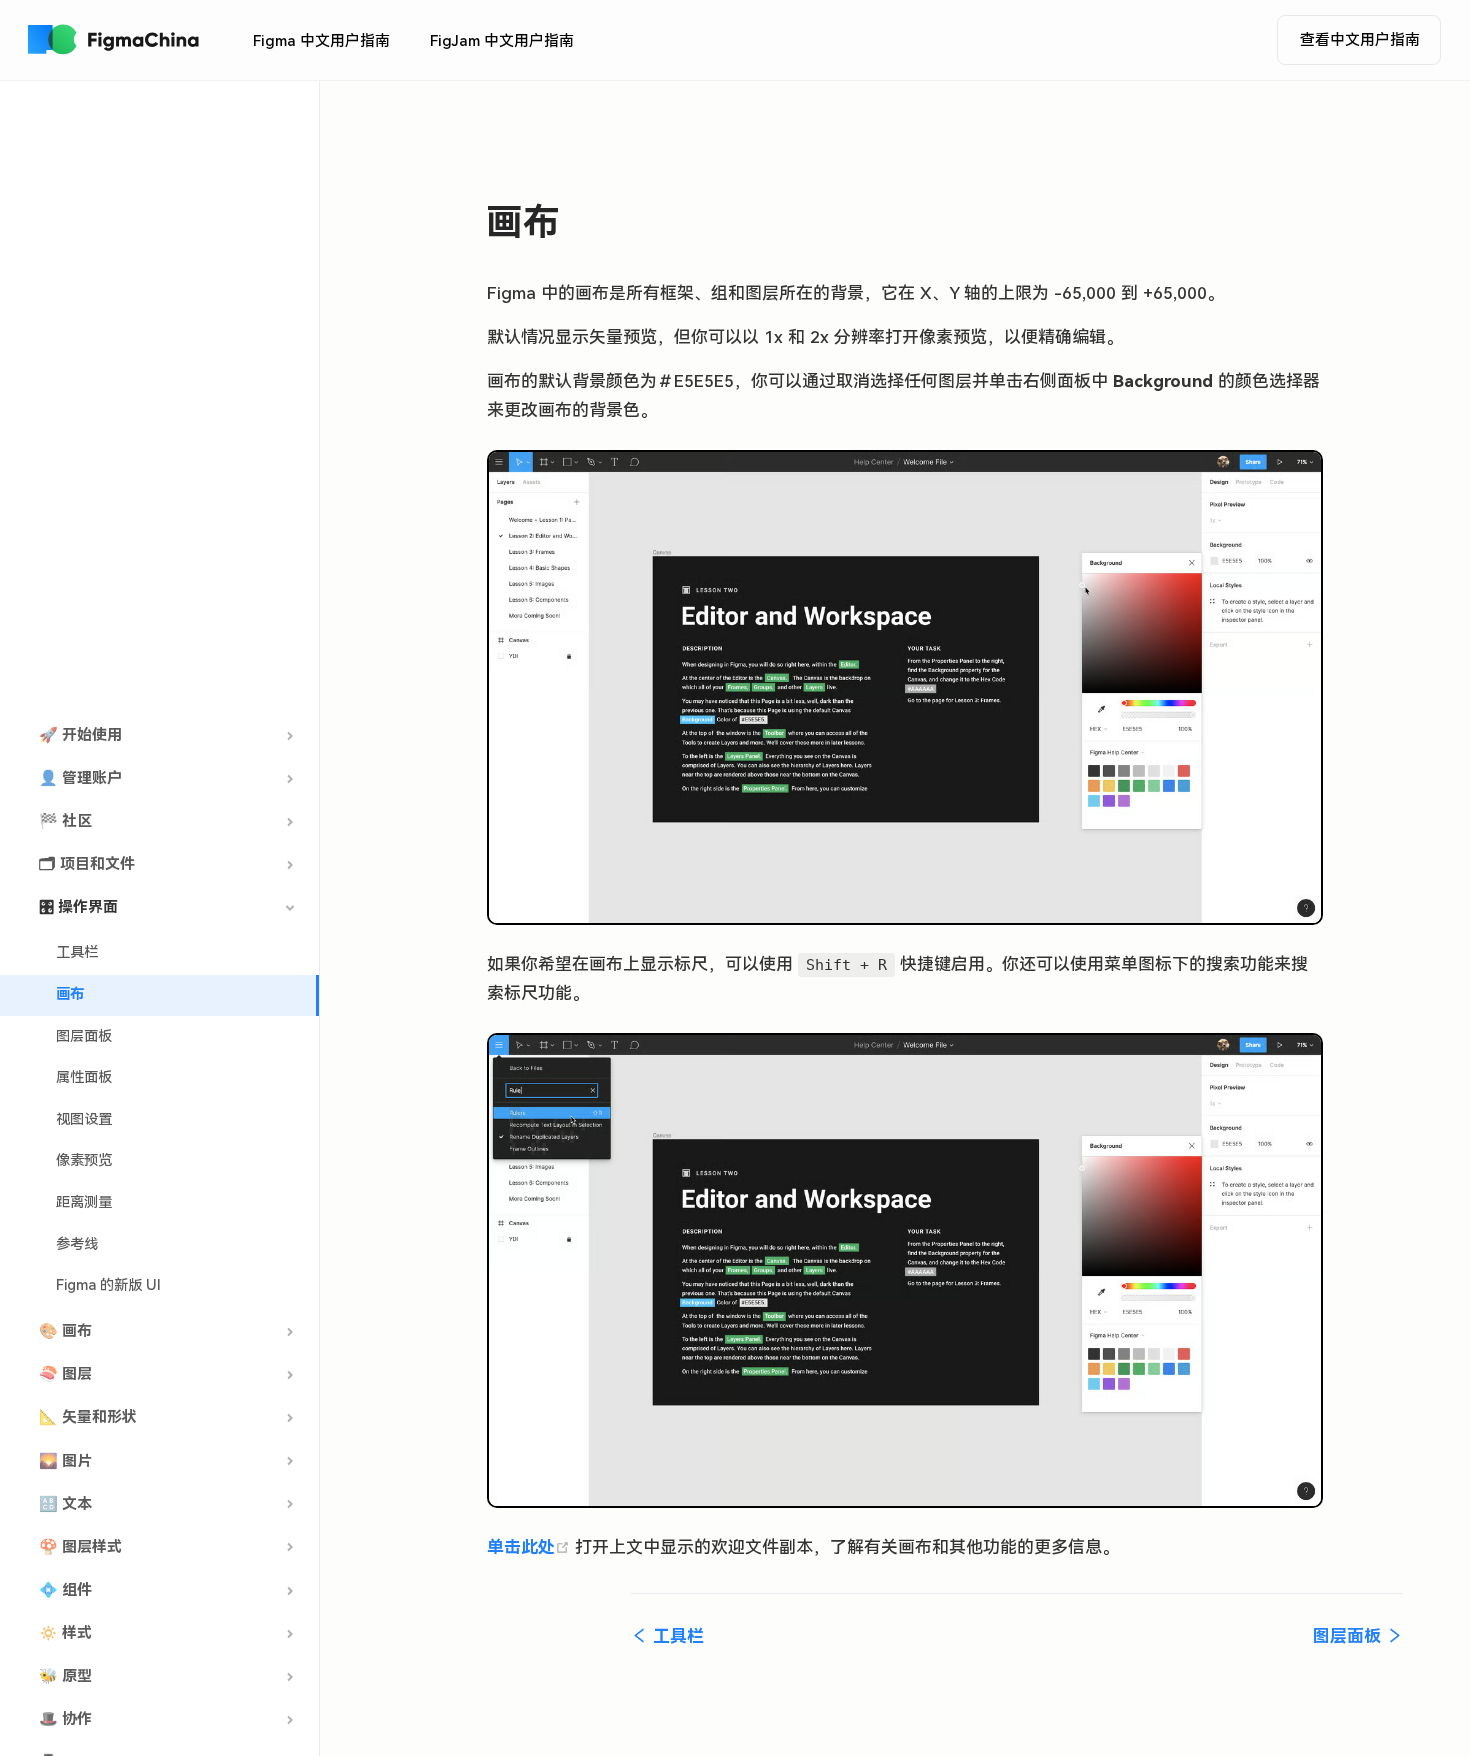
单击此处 (531, 1547)
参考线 (77, 1244)
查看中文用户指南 (1360, 40)
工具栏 (77, 952)
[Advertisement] (159, 399)
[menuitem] (321, 41)
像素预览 (84, 1160)
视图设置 (84, 1119)
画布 (70, 994)
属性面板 (84, 1077)
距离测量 (84, 1202)
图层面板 (84, 1036)
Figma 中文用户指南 (321, 41)
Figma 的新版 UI (108, 1285)
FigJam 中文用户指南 (502, 41)
